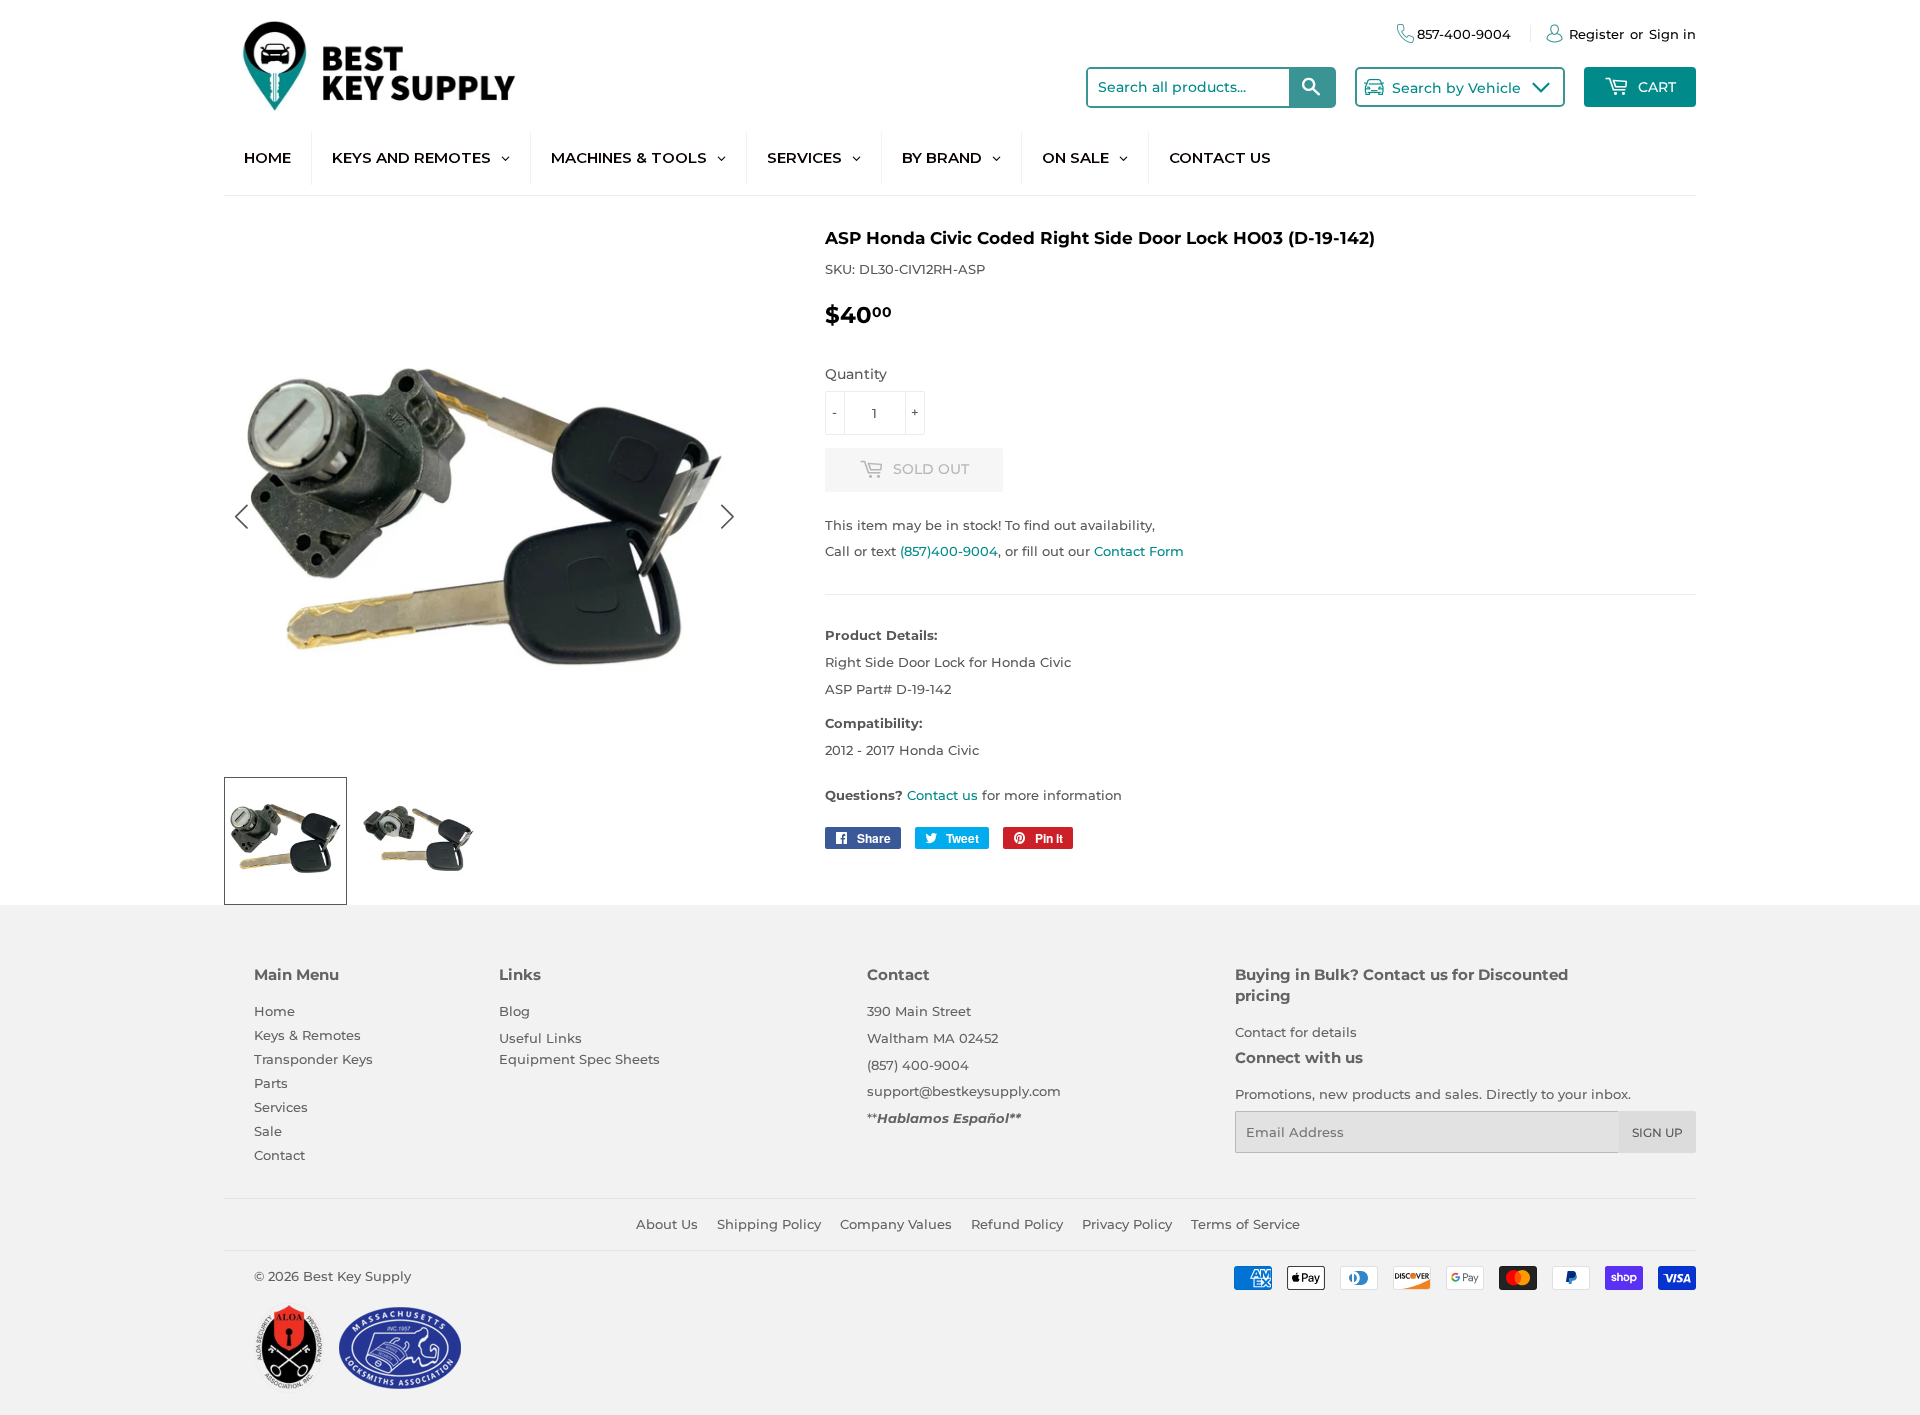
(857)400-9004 (949, 551)
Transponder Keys (313, 1059)
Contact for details (1296, 1032)
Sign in (1672, 34)
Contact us (942, 795)
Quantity (856, 374)
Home (274, 1011)
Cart (1655, 87)
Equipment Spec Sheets (579, 1059)
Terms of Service (1245, 1224)
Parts (271, 1083)
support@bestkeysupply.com (964, 1091)
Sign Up (1657, 1132)
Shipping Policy (769, 1224)
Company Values (896, 1224)
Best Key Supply (357, 1276)
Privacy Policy (1127, 1224)
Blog (514, 1011)
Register (1596, 34)
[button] (726, 516)
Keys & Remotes (307, 1035)
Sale (268, 1131)
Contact (279, 1155)
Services (281, 1107)
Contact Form (1139, 551)
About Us (667, 1224)
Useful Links (540, 1038)
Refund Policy (1017, 1224)
